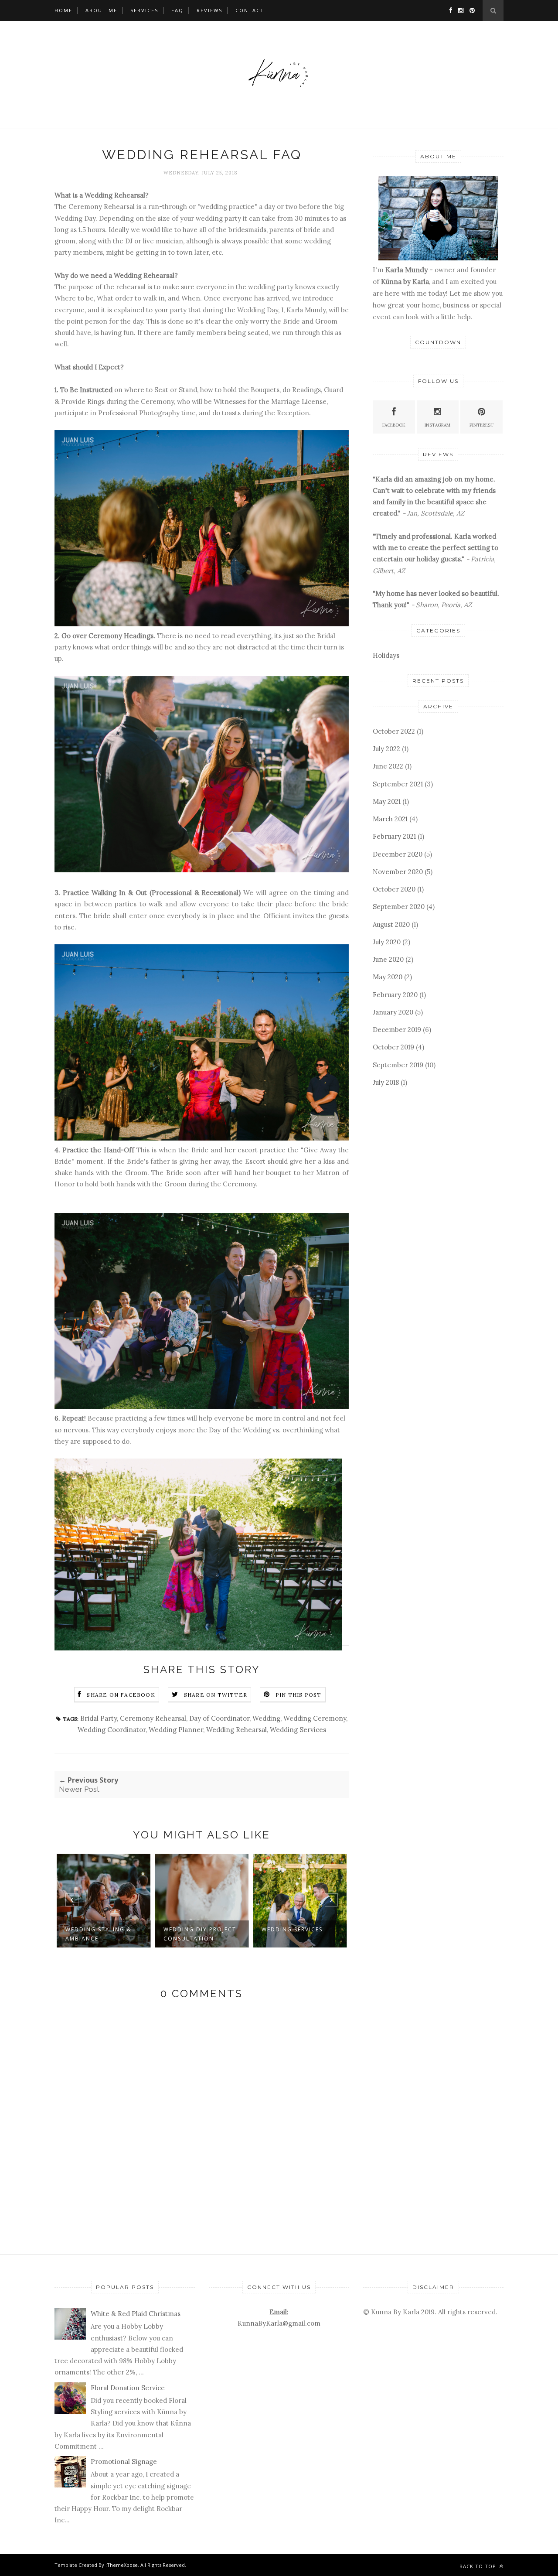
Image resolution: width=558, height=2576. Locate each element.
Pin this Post (299, 1695)
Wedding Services (298, 1730)
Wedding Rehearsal (236, 1730)
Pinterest (481, 425)
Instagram (437, 425)
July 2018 (386, 1082)
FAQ (177, 10)
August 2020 (391, 924)
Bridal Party (99, 1718)
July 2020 (387, 942)
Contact (250, 10)
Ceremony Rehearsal (153, 1718)
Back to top (479, 2566)
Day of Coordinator (219, 1718)
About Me (101, 10)
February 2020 (395, 995)
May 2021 (387, 801)
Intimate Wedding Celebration (293, 1934)
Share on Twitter (216, 1695)
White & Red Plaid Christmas (136, 2314)
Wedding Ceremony (315, 1718)
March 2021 (390, 819)
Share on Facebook (121, 1695)
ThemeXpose (122, 2565)
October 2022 (394, 731)
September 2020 (399, 907)
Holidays (386, 655)
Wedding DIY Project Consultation (102, 1934)
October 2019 (393, 1047)
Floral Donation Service (128, 2388)
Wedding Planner (176, 1730)
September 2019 (398, 1065)
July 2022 (386, 749)
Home (63, 10)
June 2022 (388, 766)
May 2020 (388, 977)
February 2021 (394, 836)
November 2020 (398, 872)
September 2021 (398, 784)
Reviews (209, 10)
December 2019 (397, 1030)
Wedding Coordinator (112, 1730)
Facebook (394, 425)
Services (144, 10)
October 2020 (394, 889)
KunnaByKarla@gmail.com (279, 2323)
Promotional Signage (124, 2462)
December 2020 (398, 854)
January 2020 (393, 1012)
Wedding (266, 1718)
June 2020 (388, 959)
